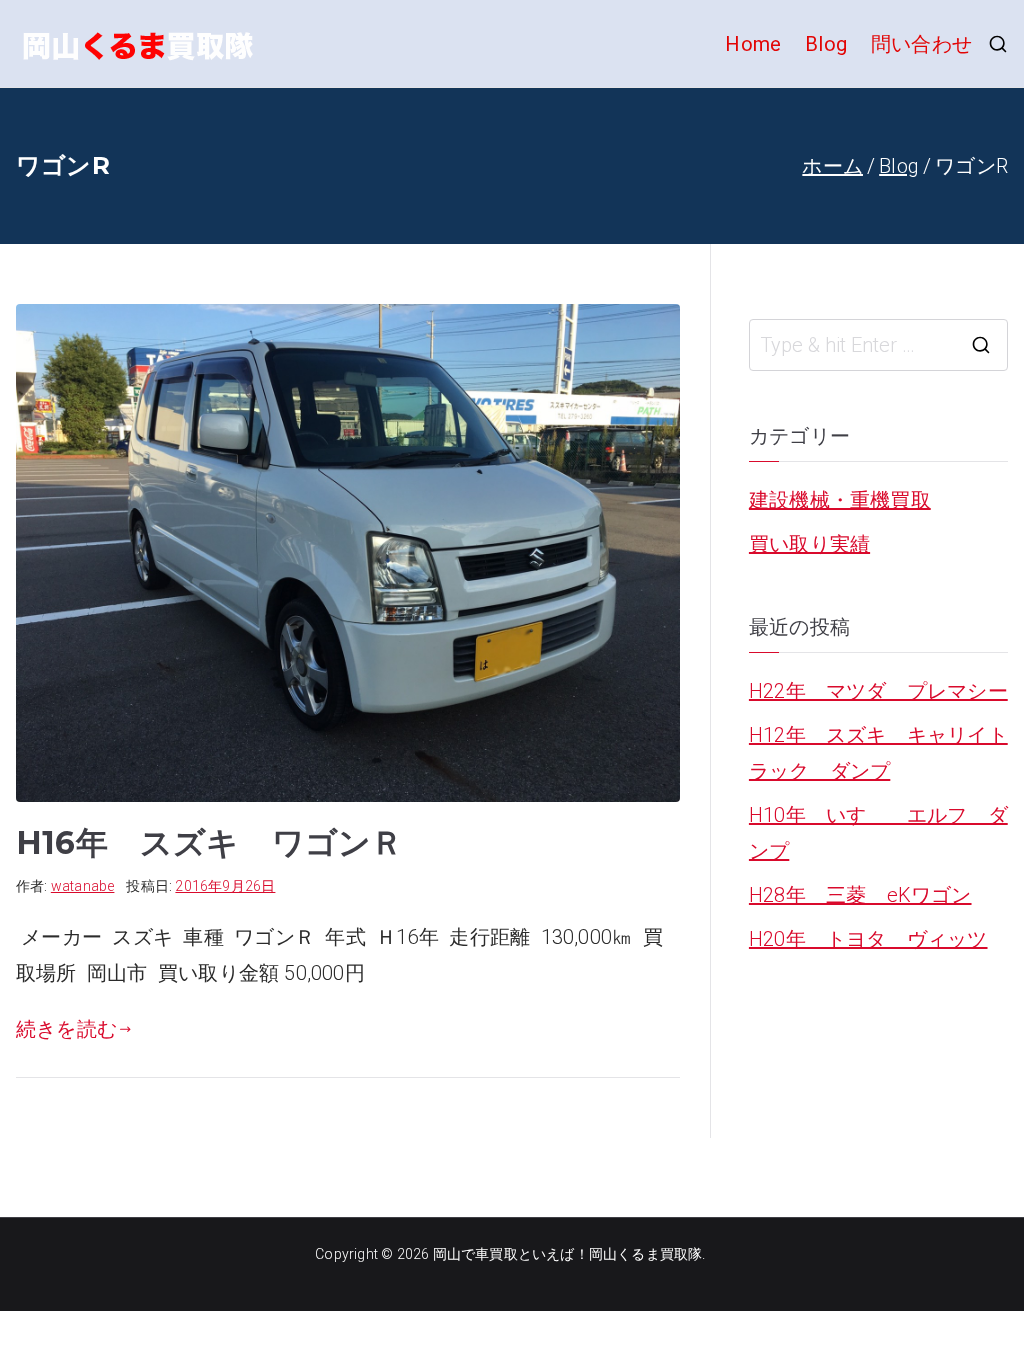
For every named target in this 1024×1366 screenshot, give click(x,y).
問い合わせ (921, 44)
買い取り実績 (809, 544)
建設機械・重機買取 (840, 500)
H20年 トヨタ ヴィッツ (868, 939)
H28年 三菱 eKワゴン (860, 895)
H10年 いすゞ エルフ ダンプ (878, 833)
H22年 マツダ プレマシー (878, 691)
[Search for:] (878, 345)
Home (753, 44)
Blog (826, 44)
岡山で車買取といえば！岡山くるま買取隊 (568, 1254)
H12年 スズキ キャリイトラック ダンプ (878, 753)
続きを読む (66, 1029)
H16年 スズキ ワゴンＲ (210, 842)
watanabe (83, 886)
